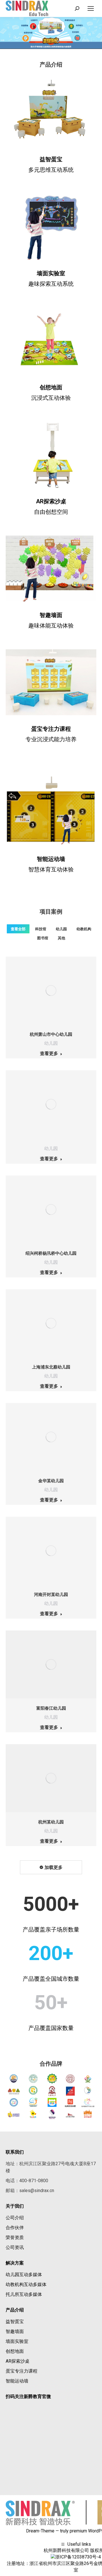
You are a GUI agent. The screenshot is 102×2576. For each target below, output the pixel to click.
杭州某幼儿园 (51, 1822)
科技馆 (41, 929)
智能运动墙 (17, 2381)
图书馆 (43, 938)
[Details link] (51, 991)
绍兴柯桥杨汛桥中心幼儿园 (51, 1253)
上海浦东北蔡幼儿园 (51, 1367)
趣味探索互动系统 (51, 284)
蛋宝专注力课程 (22, 2371)
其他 (61, 938)
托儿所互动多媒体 (24, 2294)
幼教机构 (84, 929)
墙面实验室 (51, 273)
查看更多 (49, 1053)
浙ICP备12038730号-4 (78, 2557)
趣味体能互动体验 (51, 626)
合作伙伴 (15, 2228)
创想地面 (51, 387)
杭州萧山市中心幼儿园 (51, 1034)
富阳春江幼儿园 (51, 1708)
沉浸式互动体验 (51, 398)
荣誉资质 (15, 2237)
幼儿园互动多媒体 (24, 2275)
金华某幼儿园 (51, 1481)
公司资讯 (15, 2247)
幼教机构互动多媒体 (26, 2284)
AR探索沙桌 (51, 501)
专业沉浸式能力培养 (51, 739)
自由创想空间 (51, 512)
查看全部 (18, 929)
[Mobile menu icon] (91, 8)
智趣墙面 (15, 2331)
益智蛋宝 (51, 159)
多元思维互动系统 (51, 170)
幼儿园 (61, 929)
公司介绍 (15, 2218)
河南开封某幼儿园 (51, 1595)
